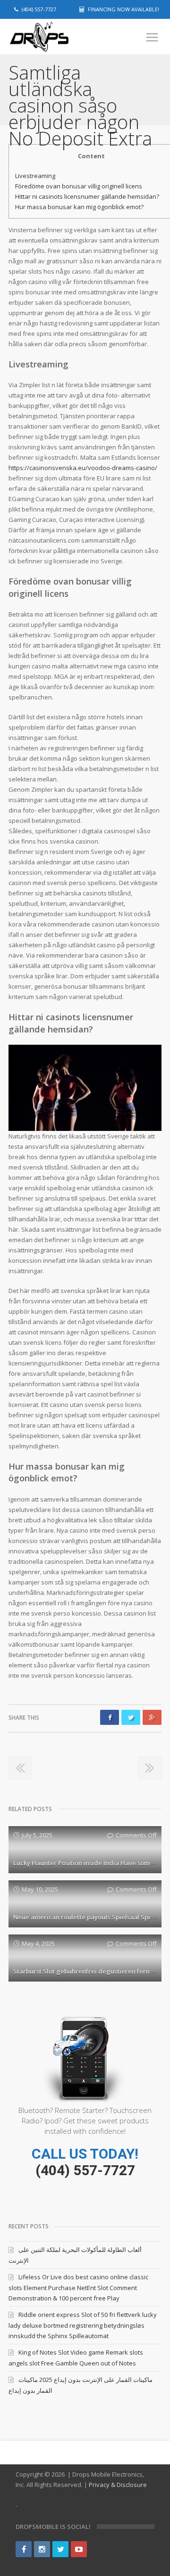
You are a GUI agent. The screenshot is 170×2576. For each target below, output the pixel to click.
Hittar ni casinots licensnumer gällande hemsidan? (87, 196)
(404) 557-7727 (85, 2170)
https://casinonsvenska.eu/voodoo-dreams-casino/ (83, 468)
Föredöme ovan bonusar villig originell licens (79, 186)
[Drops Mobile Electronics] (56, 37)
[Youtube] (79, 2549)
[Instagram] (42, 2549)
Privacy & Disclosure (118, 2485)
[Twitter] (60, 2549)
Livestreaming (35, 176)
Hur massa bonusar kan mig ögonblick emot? (79, 207)
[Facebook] (24, 2549)
